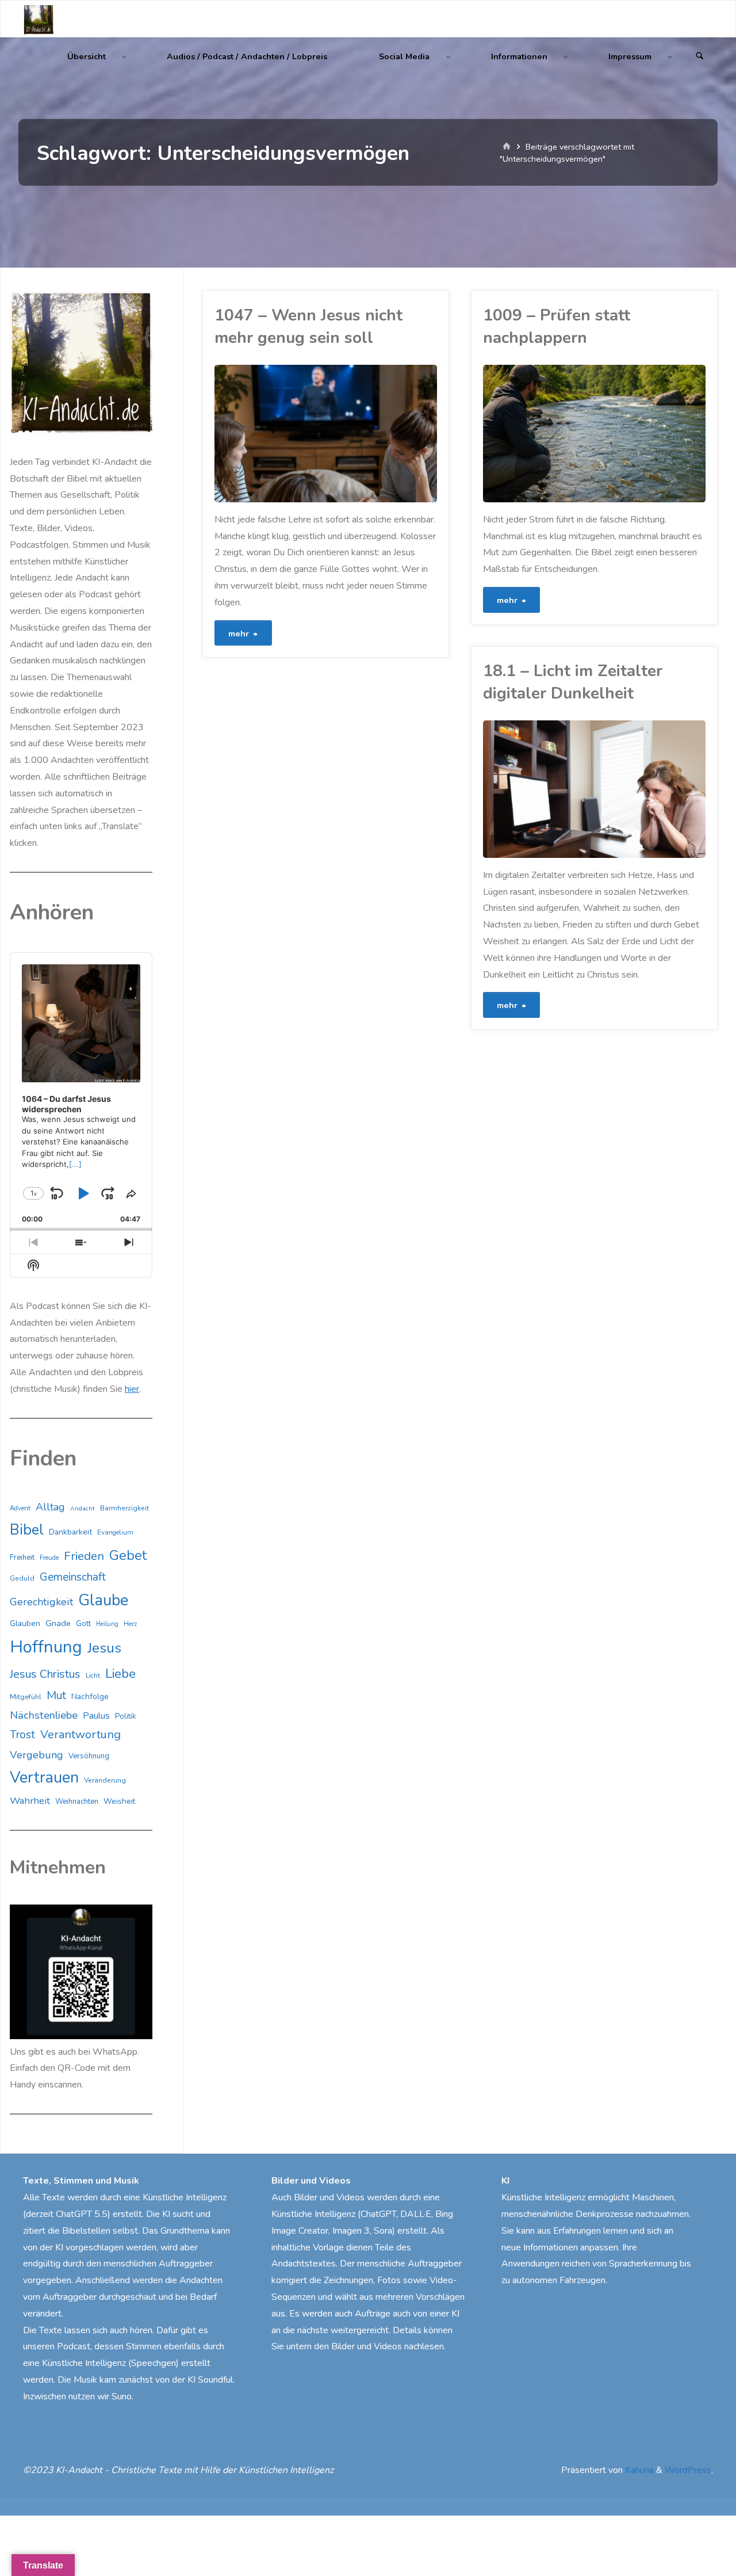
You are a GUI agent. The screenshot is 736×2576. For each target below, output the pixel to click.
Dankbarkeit (70, 1532)
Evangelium (115, 1532)
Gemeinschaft (73, 1577)
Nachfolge (90, 1697)
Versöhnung (89, 1756)
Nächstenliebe (44, 1715)
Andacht (83, 1508)
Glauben (25, 1623)
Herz (130, 1624)
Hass (489, 832)
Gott (83, 1624)
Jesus (104, 1648)
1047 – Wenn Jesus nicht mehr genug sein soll (308, 327)
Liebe (120, 1674)
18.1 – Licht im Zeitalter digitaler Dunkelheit (573, 682)
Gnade (58, 1623)
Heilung (107, 1624)
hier (132, 1389)
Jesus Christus (45, 1674)
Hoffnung (46, 1647)
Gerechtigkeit (41, 1602)
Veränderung (105, 1780)
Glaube (103, 1600)
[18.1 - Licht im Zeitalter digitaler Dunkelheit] (650, 789)
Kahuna (638, 2470)
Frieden (84, 1556)
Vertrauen (44, 1778)
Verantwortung (80, 1734)
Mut (56, 1695)
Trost (22, 1735)
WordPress (688, 2470)
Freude (49, 1558)
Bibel (27, 1530)
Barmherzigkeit (124, 1508)
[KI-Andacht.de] (39, 19)
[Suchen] (700, 57)
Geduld (22, 1578)
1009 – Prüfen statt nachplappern (557, 327)
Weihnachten (77, 1802)
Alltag (50, 1507)
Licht (93, 1676)
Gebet (128, 1555)
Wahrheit (30, 1801)
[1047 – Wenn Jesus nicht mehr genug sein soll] (382, 434)
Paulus (96, 1716)
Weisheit (485, 486)
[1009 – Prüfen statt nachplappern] (650, 434)
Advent (20, 1508)
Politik (126, 1716)
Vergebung (37, 1755)
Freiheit (22, 1558)
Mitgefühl (26, 1697)
